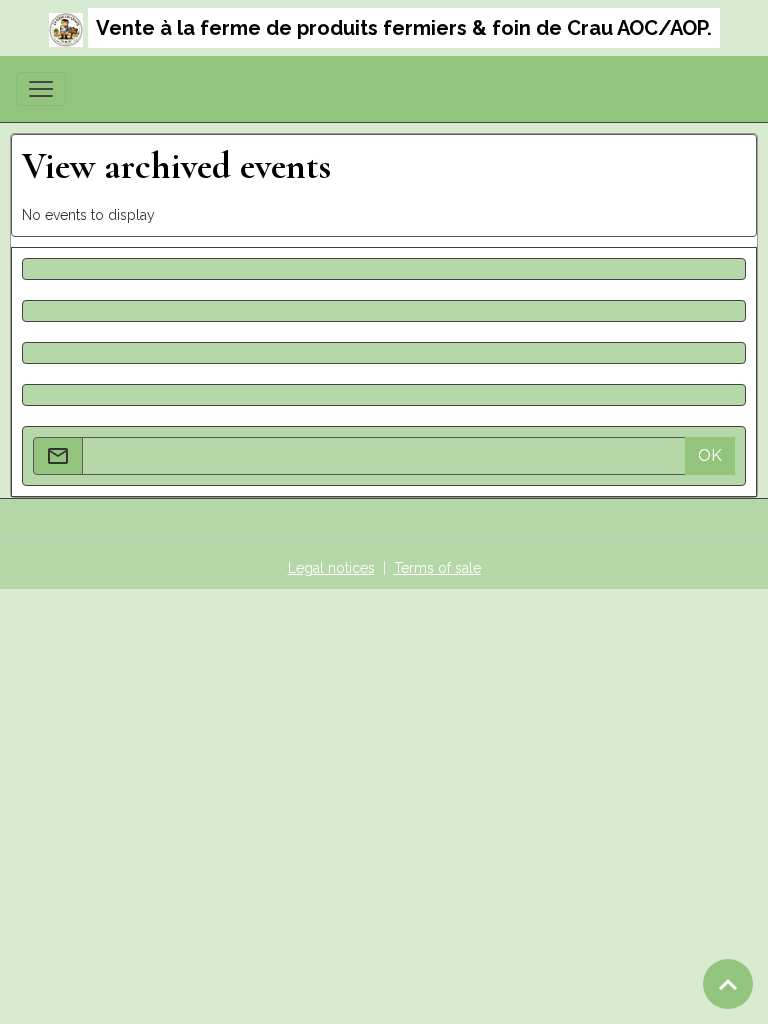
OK (710, 455)
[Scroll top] (728, 984)
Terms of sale (437, 568)
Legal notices (331, 568)
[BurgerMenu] (41, 89)
